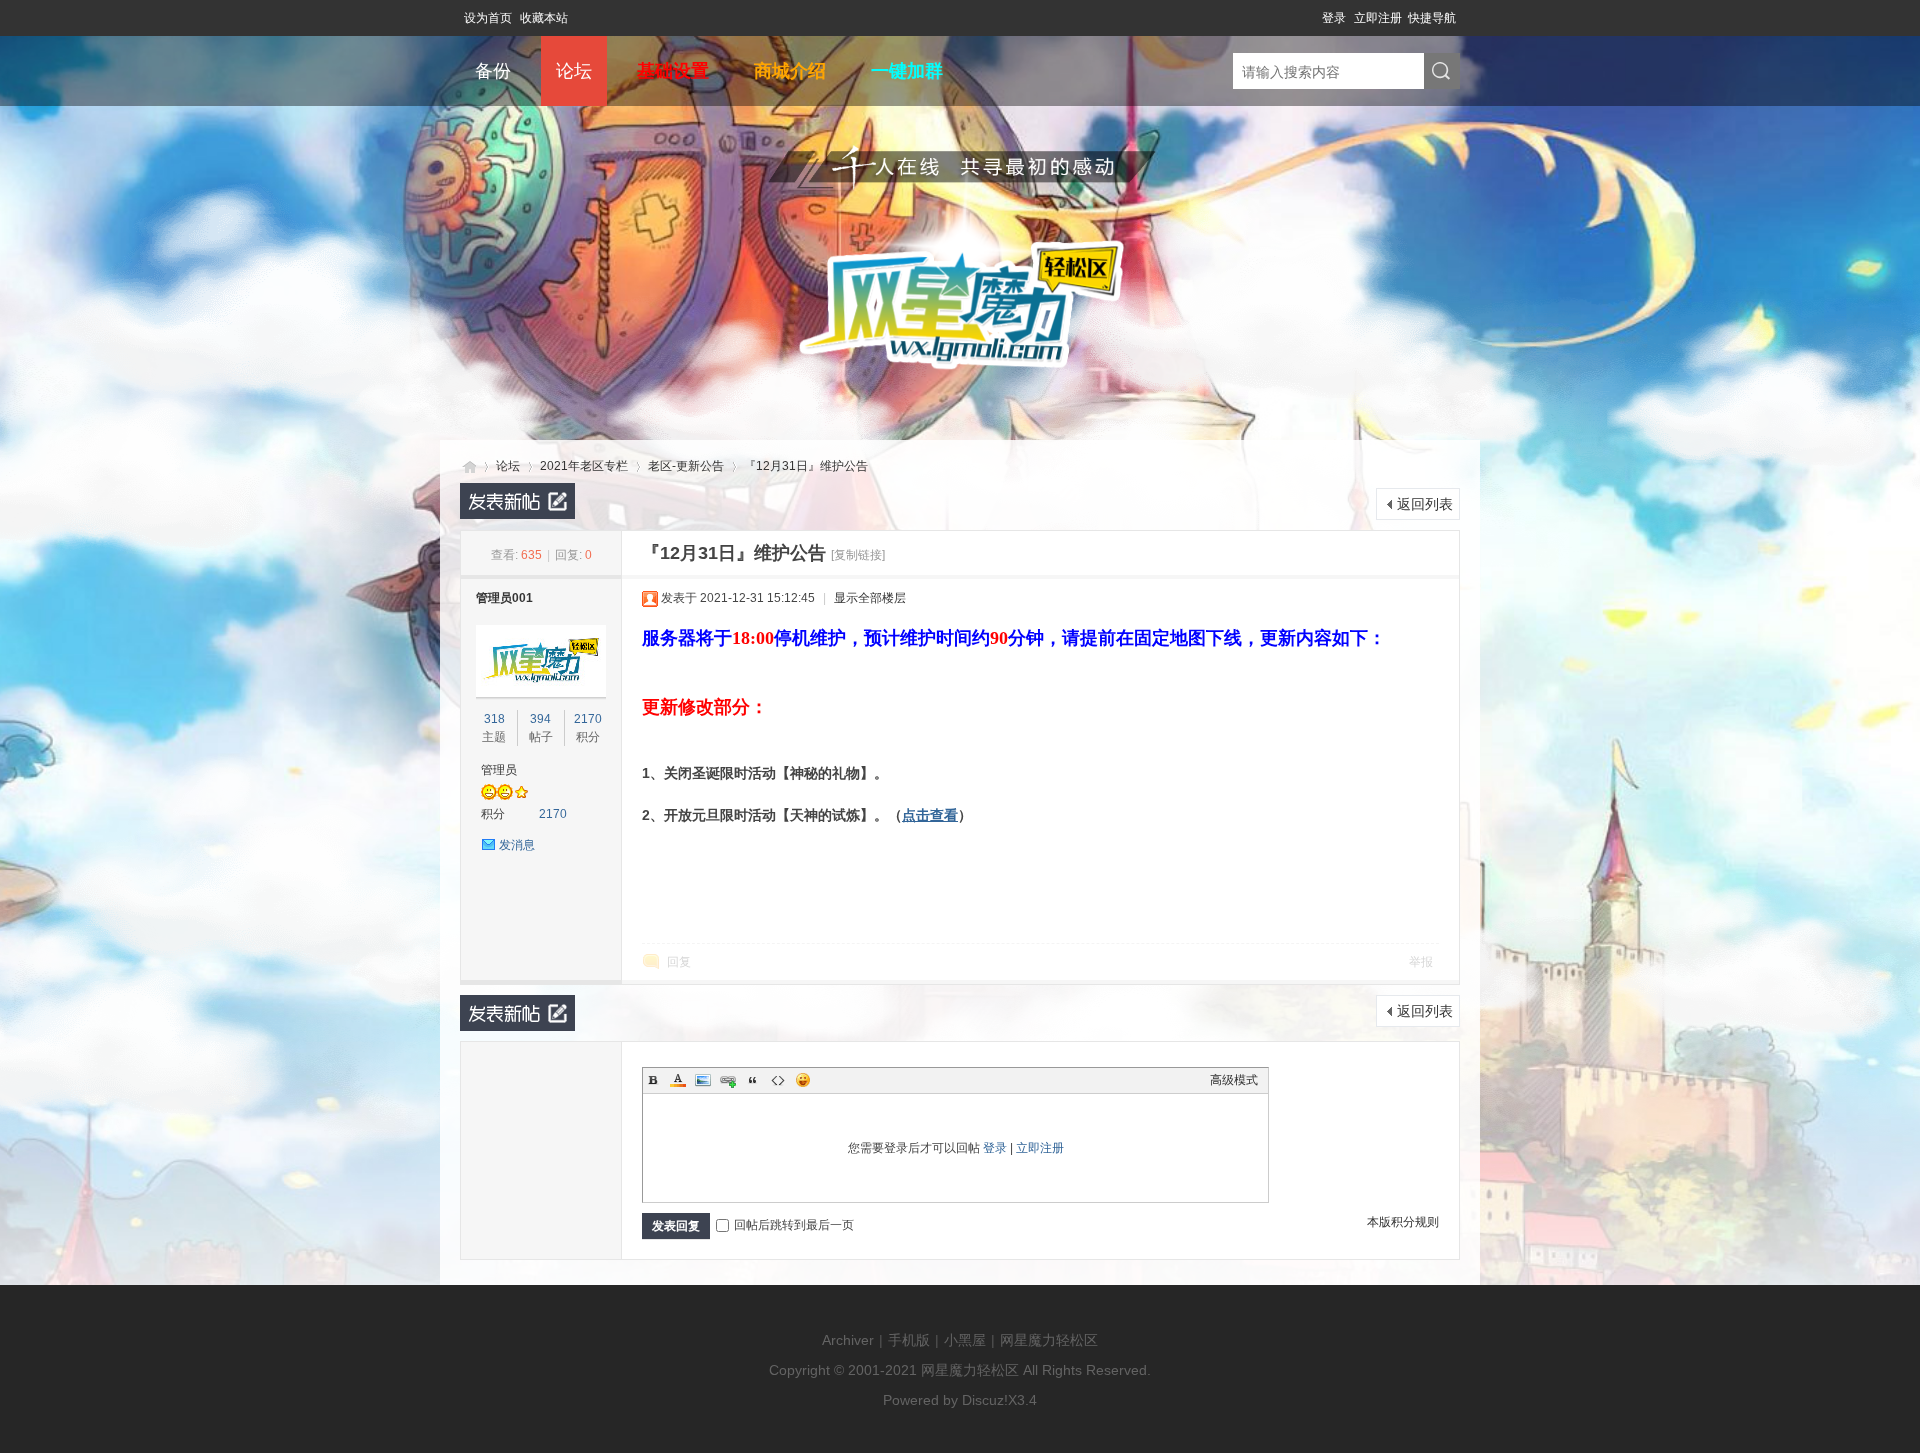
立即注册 (1378, 18)
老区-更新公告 (686, 466)
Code (778, 1080)
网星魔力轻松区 (468, 466)
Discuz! (985, 1400)
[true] (1442, 72)
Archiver (848, 1340)
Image (703, 1080)
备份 (493, 71)
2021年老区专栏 (584, 466)
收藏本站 (544, 18)
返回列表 (1425, 504)
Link (728, 1080)
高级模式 (1234, 1080)
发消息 (517, 845)
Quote (753, 1080)
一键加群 (907, 71)
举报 (1421, 962)
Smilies (803, 1080)
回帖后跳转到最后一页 (794, 1225)
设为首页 (488, 18)
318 (494, 719)
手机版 (909, 1340)
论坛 (574, 71)
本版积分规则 (1403, 1222)
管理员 (499, 770)
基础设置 (673, 71)
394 (540, 719)
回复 (679, 962)
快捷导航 (1432, 18)
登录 (1334, 18)
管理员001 (504, 598)
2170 (588, 719)
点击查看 (930, 815)
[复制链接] (858, 555)
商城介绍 (790, 71)
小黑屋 (965, 1340)
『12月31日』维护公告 (806, 466)
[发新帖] (517, 501)
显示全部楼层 (870, 598)
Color (678, 1080)
